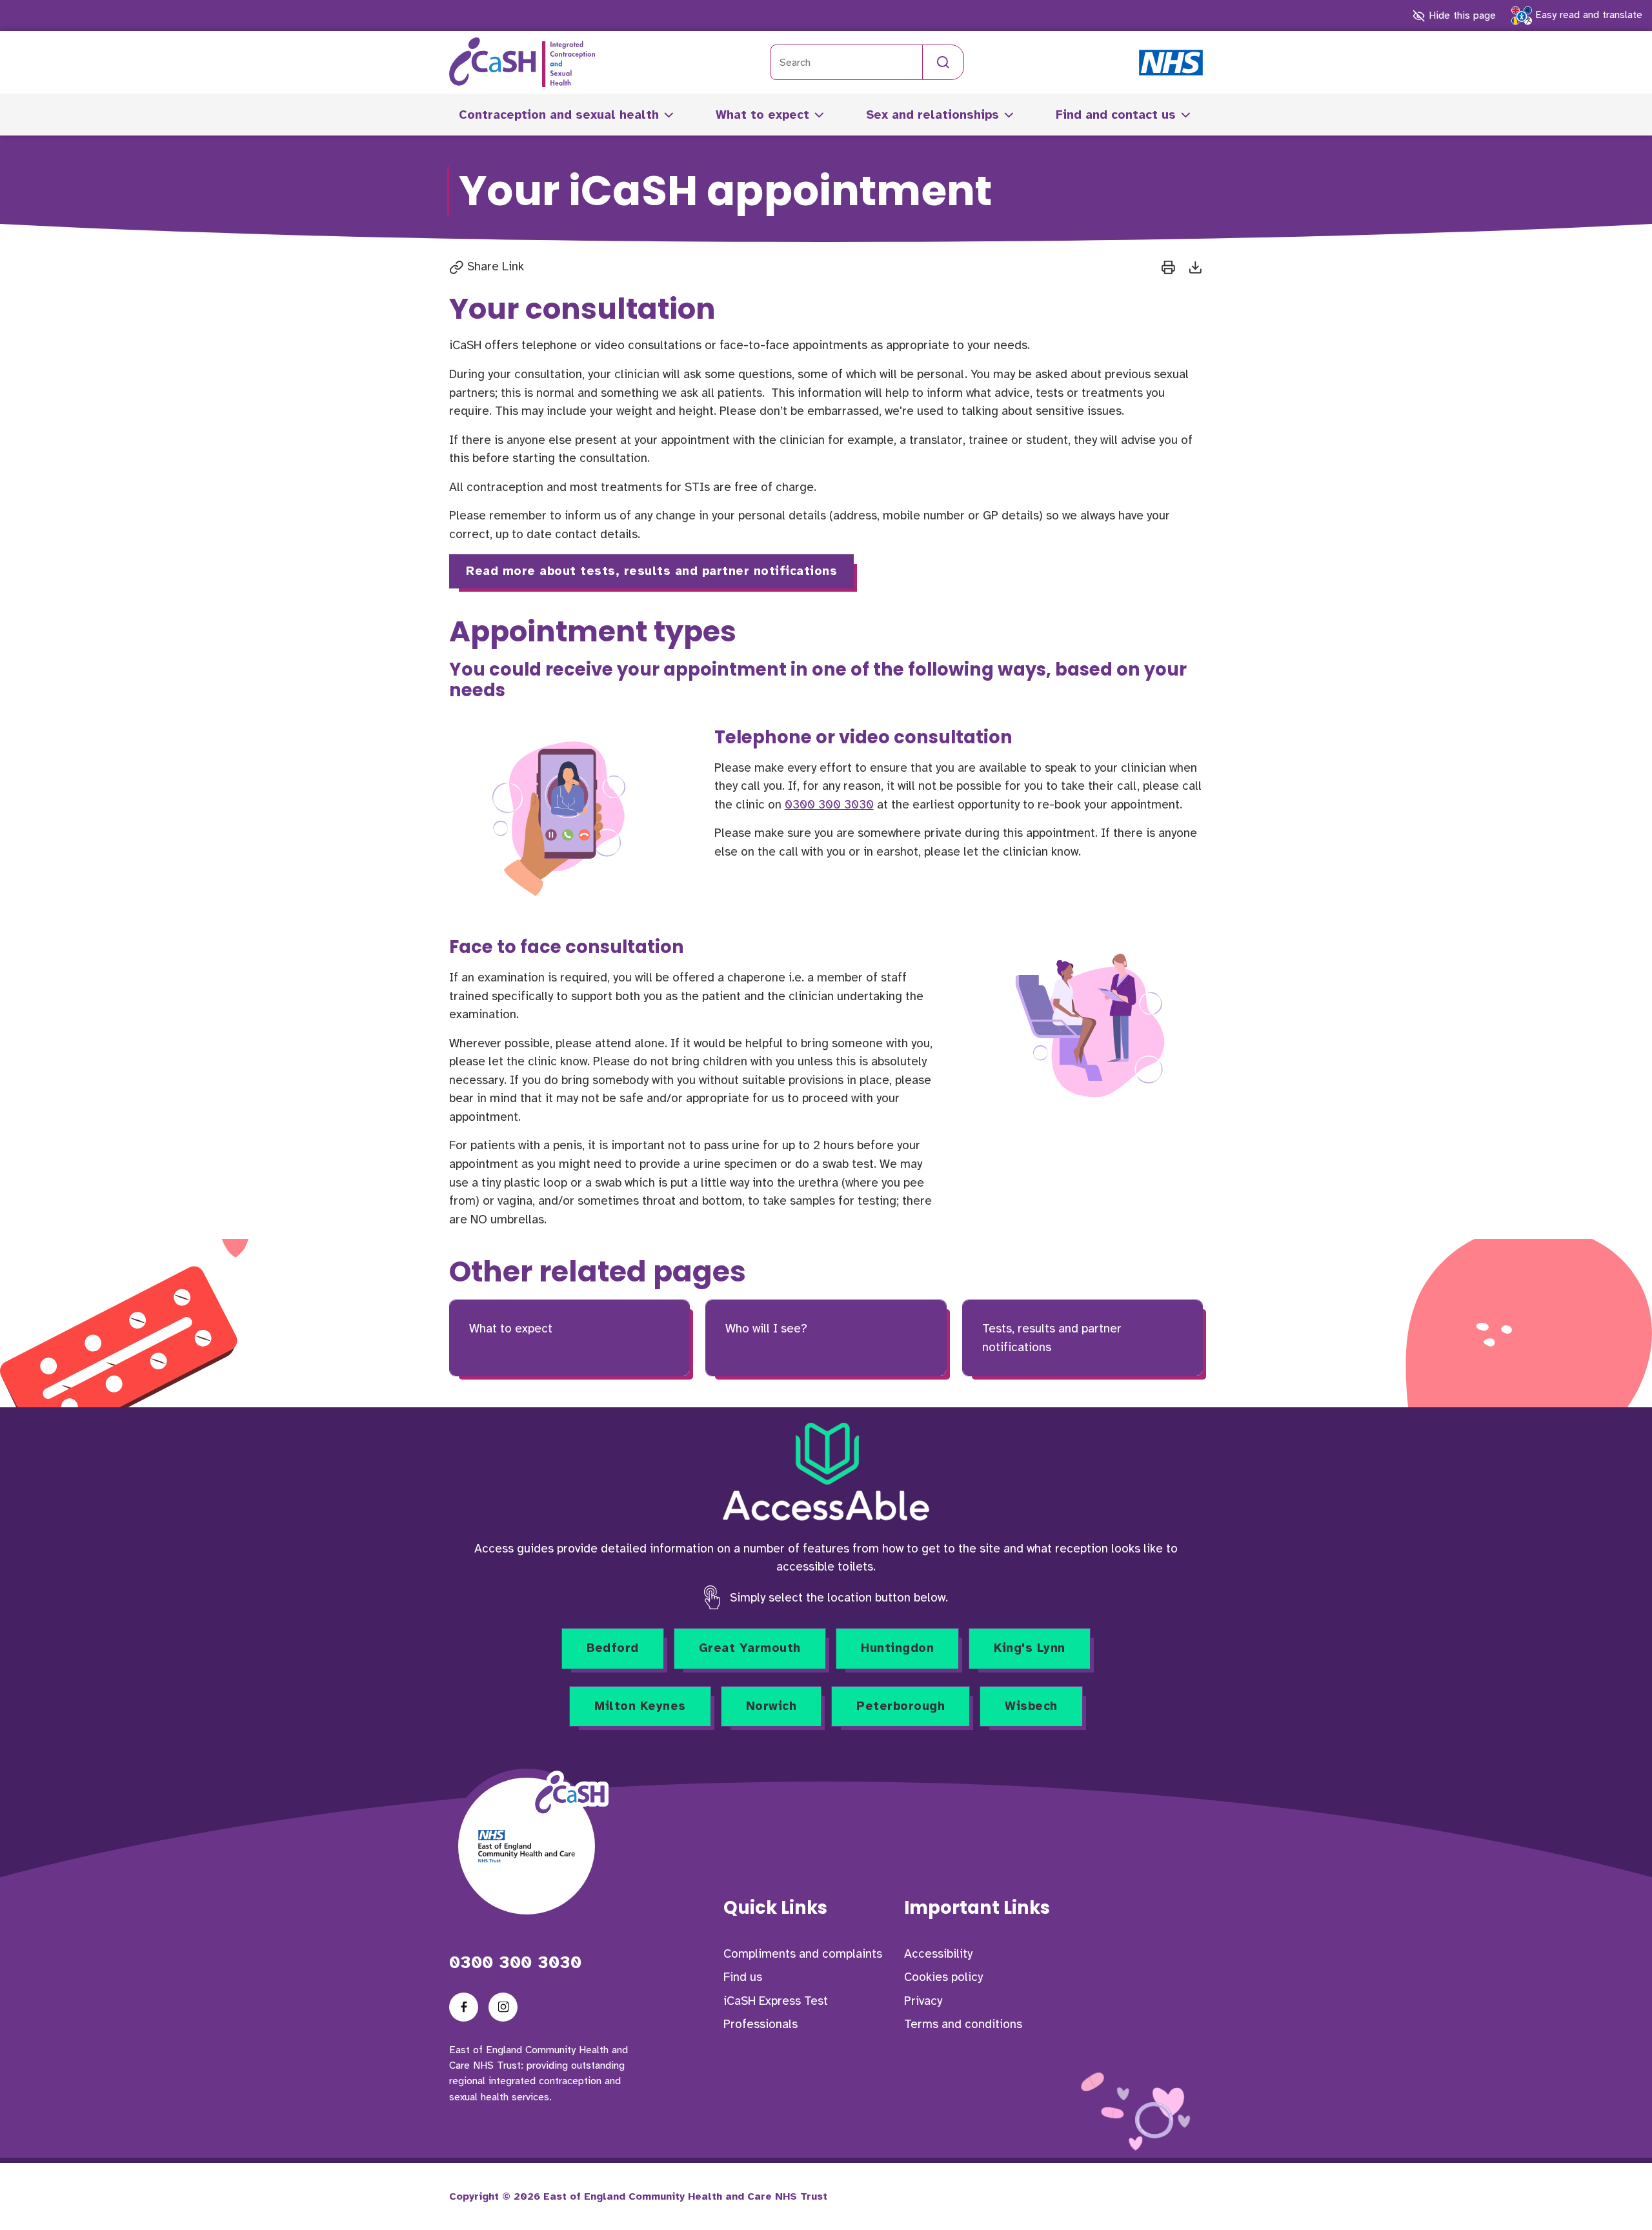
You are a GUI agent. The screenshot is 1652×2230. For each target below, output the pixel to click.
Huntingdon (897, 1648)
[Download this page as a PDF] (1195, 267)
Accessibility (938, 1954)
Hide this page (1460, 15)
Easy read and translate (1587, 15)
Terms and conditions (963, 2024)
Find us (743, 1977)
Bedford (613, 1648)
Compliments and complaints (803, 1954)
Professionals (761, 2024)
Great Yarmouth (750, 1648)
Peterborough (901, 1706)
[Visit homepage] (522, 62)
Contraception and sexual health (559, 115)
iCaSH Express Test (776, 2001)
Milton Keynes (640, 1706)
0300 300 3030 (829, 805)
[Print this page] (1168, 267)
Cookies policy (943, 1977)
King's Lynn (1030, 1648)
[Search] (943, 62)
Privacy (923, 2001)
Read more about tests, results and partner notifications (651, 571)
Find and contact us (1116, 115)
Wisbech (1031, 1706)
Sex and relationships (932, 115)
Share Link (494, 266)
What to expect (762, 115)
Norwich (771, 1706)
